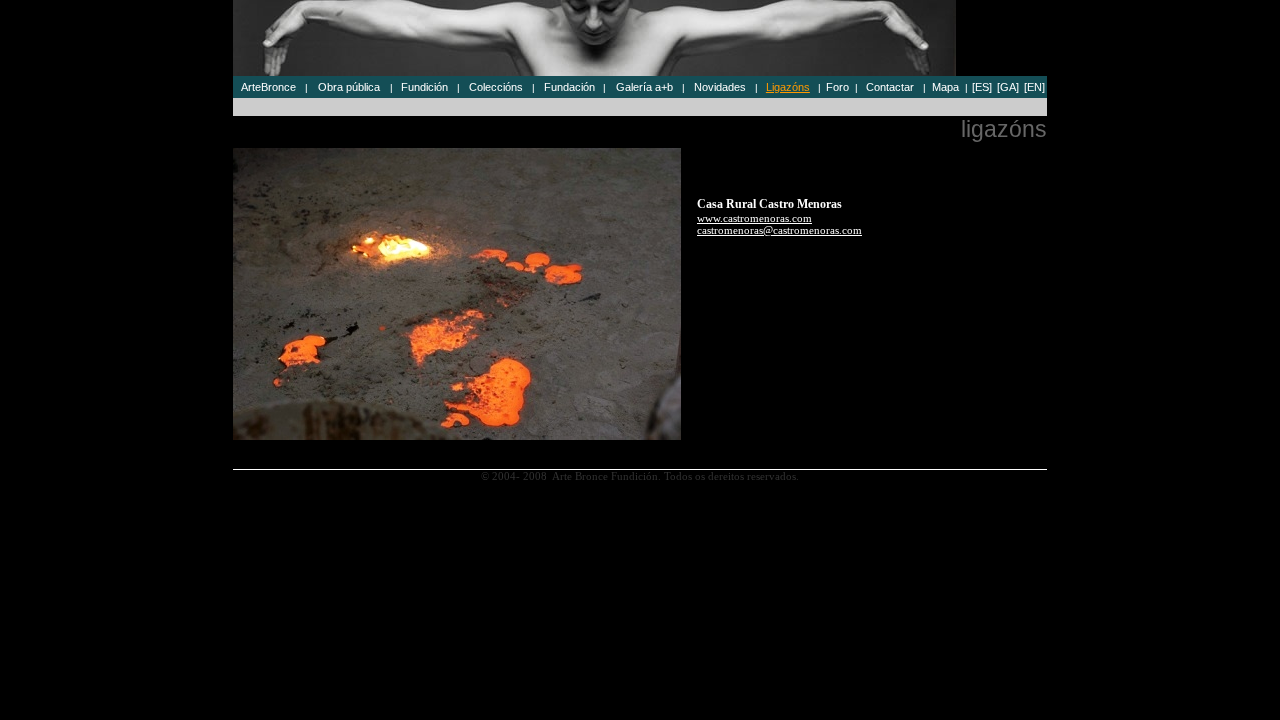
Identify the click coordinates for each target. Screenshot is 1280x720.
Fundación (569, 87)
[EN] (1034, 87)
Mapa (945, 87)
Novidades (720, 87)
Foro (837, 87)
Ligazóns (788, 87)
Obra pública (349, 87)
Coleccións (496, 87)
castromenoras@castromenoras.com (779, 230)
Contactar (890, 87)
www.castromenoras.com (754, 218)
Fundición (424, 87)
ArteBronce (268, 87)
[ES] (982, 87)
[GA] (1008, 87)
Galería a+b (644, 87)
